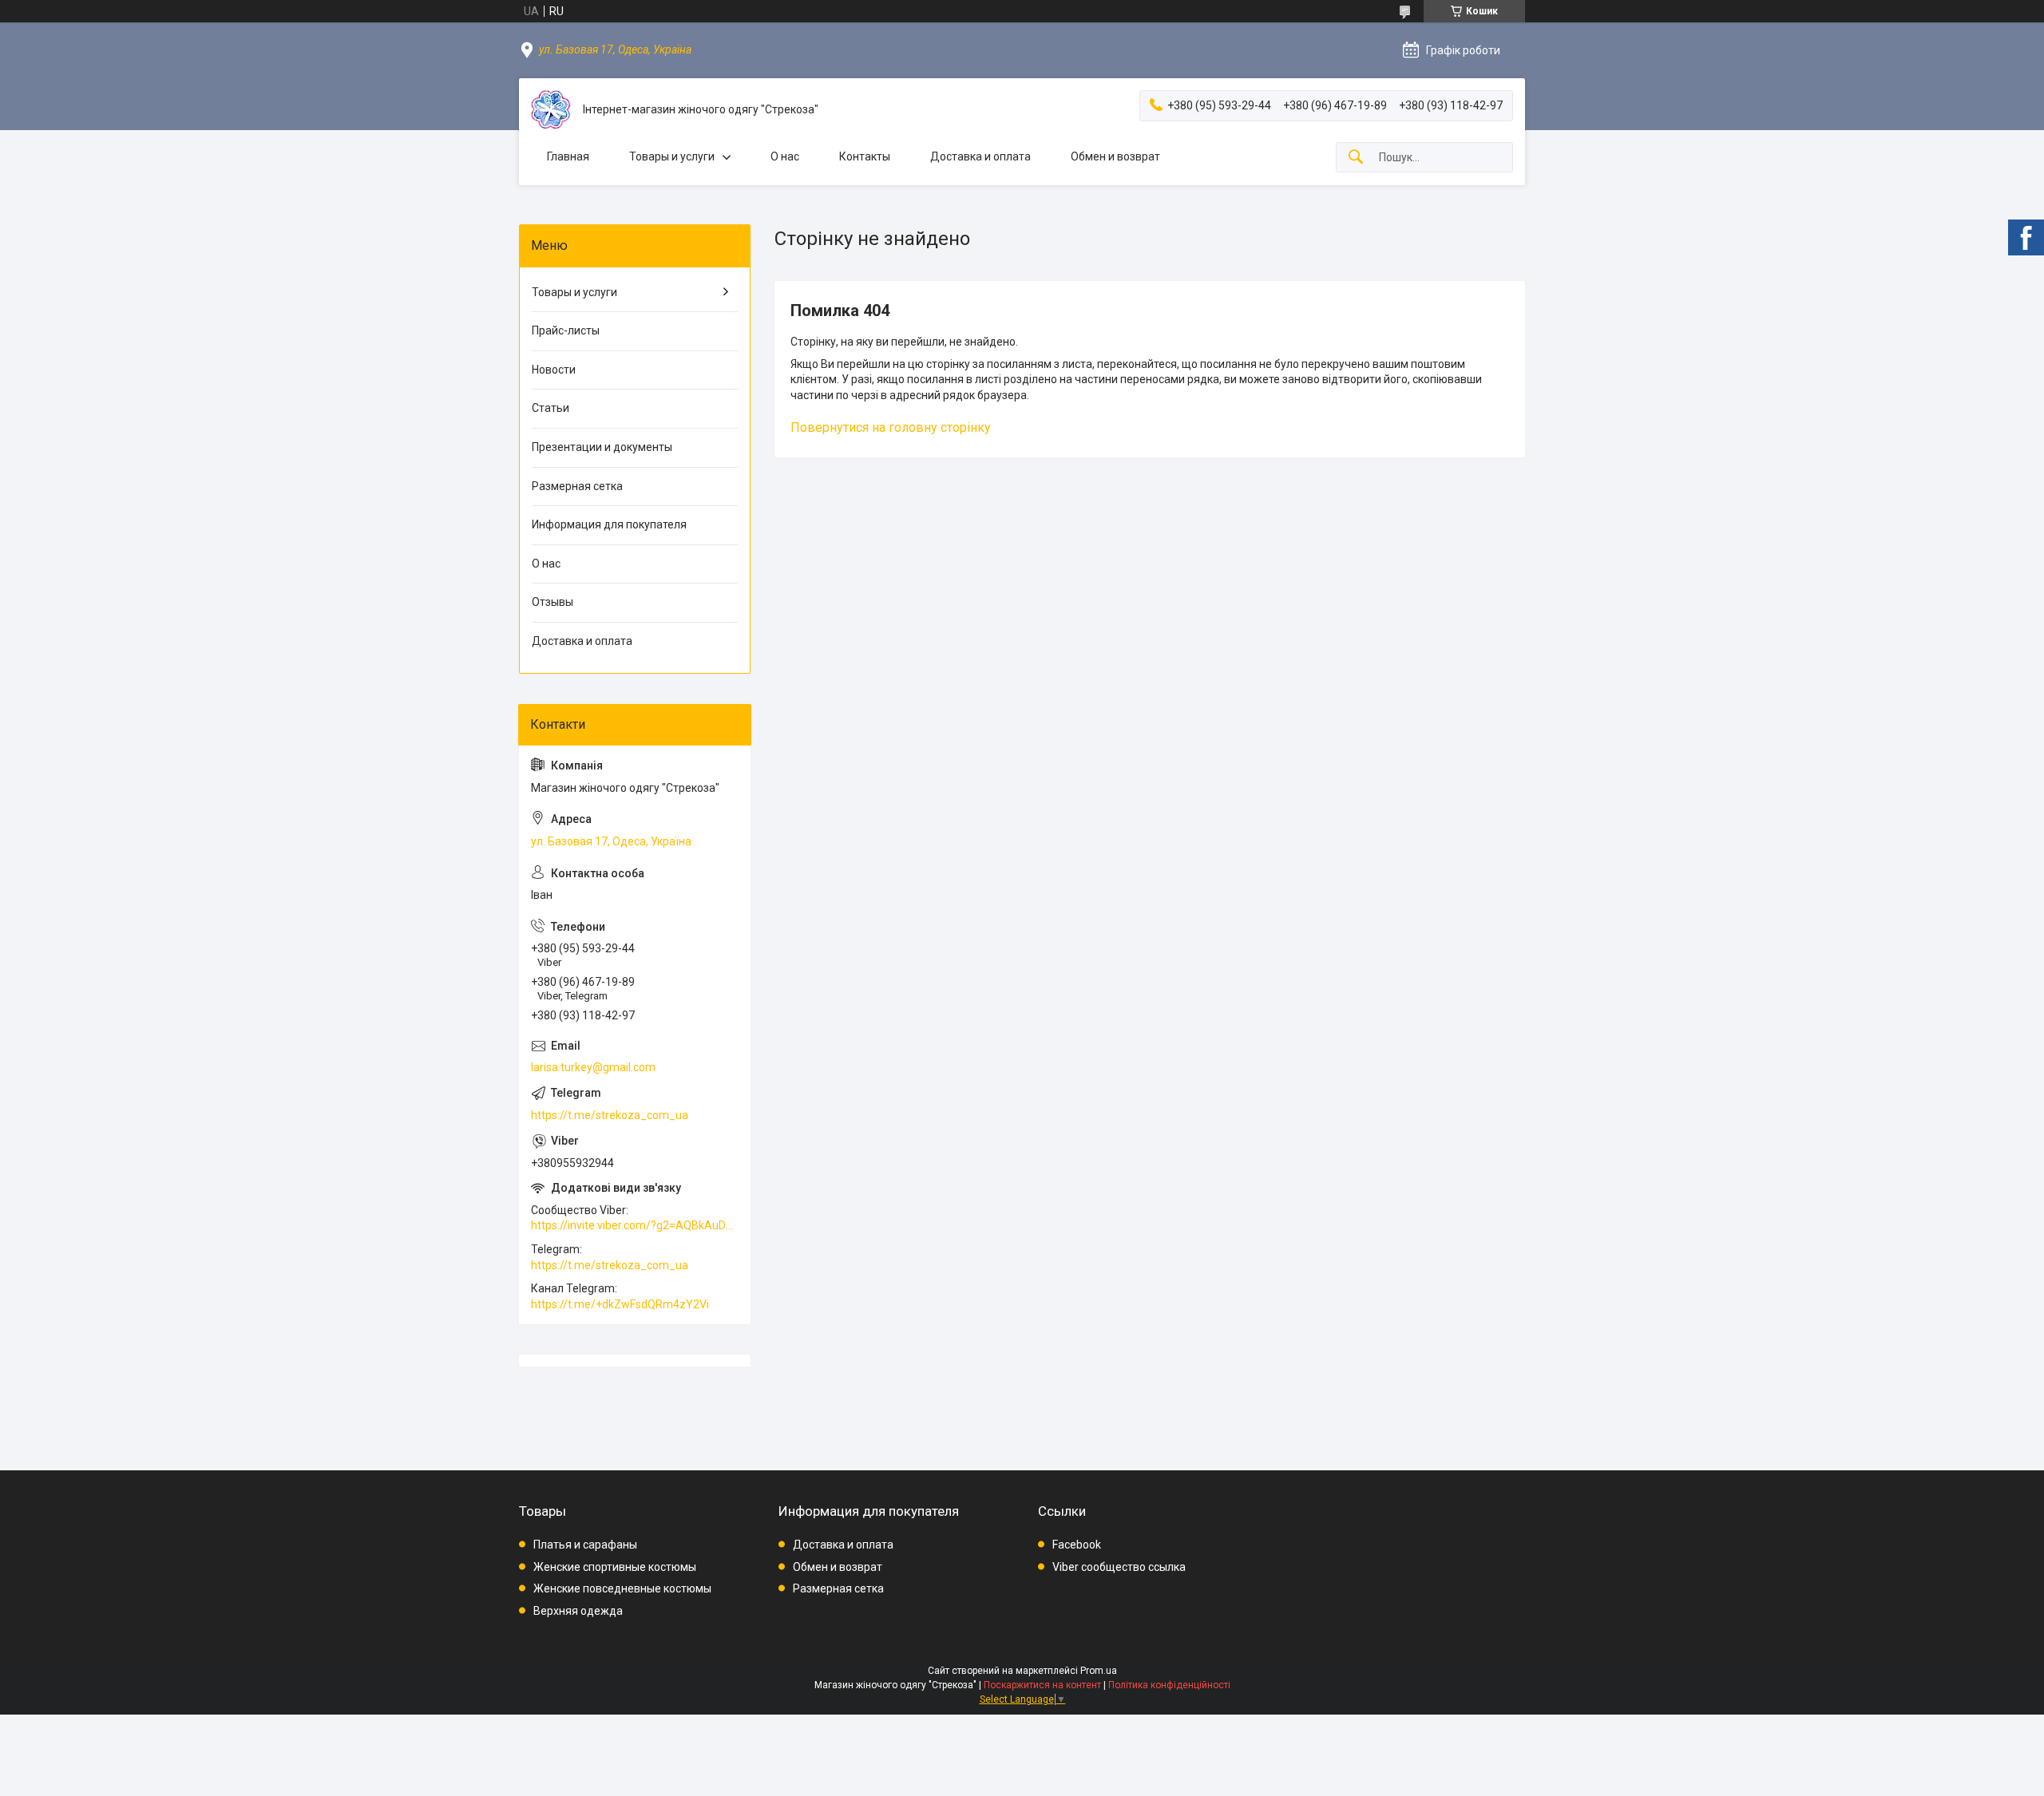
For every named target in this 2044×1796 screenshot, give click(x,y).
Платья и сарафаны (585, 1545)
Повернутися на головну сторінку (891, 427)
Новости (554, 370)
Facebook (1077, 1545)
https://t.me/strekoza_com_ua (610, 1115)
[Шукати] (1356, 158)
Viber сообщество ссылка (1119, 1567)
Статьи (551, 408)
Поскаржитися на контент (1042, 1685)
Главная (568, 156)
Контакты (865, 156)
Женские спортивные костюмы (615, 1567)
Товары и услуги (672, 156)
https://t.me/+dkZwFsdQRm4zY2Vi (620, 1304)
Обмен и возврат (1115, 156)
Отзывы (553, 602)
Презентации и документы (602, 447)
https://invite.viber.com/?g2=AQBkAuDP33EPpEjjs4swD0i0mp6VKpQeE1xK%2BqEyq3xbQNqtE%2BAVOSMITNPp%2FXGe (635, 1225)
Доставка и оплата (980, 156)
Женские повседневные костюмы (622, 1588)
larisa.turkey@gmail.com (593, 1067)
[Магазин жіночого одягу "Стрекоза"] (551, 110)
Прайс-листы (566, 330)
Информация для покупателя (609, 524)
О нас (785, 156)
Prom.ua (1099, 1671)
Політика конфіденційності (1169, 1685)
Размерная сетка (577, 486)
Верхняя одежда (578, 1611)
